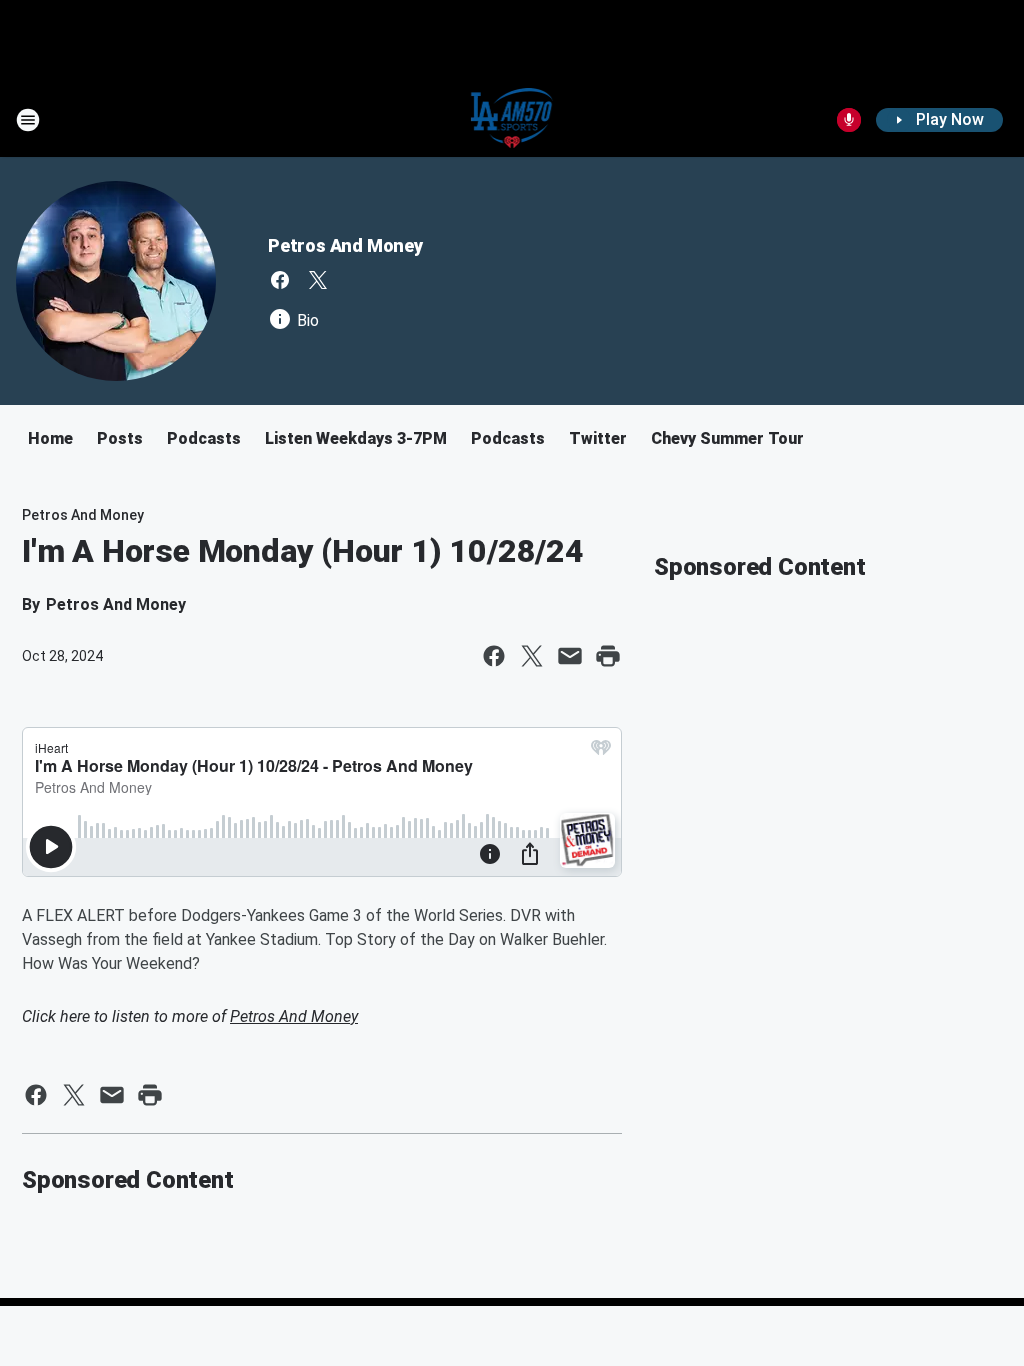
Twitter (598, 438)
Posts (120, 438)
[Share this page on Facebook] (494, 656)
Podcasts (204, 438)
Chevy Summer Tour (727, 438)
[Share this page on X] (532, 656)
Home (50, 438)
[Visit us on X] (318, 280)
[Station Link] (512, 120)
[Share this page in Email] (570, 656)
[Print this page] (608, 656)
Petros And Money (345, 245)
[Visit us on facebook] (280, 280)
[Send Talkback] (849, 120)
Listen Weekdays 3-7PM (356, 438)
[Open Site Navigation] (28, 120)
